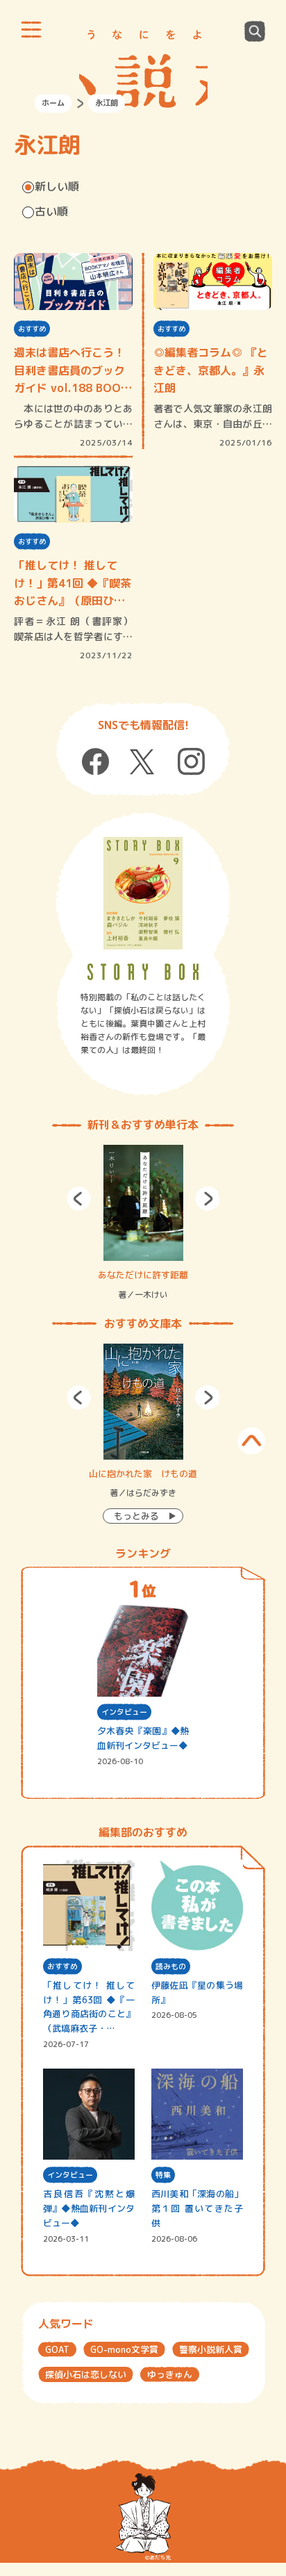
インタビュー (124, 1712)
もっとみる (136, 1516)
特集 (163, 2175)
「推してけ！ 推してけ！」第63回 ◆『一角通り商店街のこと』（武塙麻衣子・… (89, 2007)
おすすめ (32, 329)
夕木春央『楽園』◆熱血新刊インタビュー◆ (143, 1738)
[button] (79, 1199)
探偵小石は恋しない (86, 2374)
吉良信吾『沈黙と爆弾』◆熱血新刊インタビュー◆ (89, 2208)
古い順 (51, 211)
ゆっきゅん (170, 2374)
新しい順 (57, 186)
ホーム (53, 103)
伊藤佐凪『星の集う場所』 (197, 1992)
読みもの (171, 1966)
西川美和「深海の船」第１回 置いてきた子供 (197, 2208)
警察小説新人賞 (211, 2349)
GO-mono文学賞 (124, 2349)
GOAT (57, 2349)
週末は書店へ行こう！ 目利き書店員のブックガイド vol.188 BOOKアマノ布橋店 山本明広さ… (73, 371)
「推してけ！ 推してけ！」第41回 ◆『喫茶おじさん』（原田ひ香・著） (73, 584)
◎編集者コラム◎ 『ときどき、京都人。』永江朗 (211, 370)
